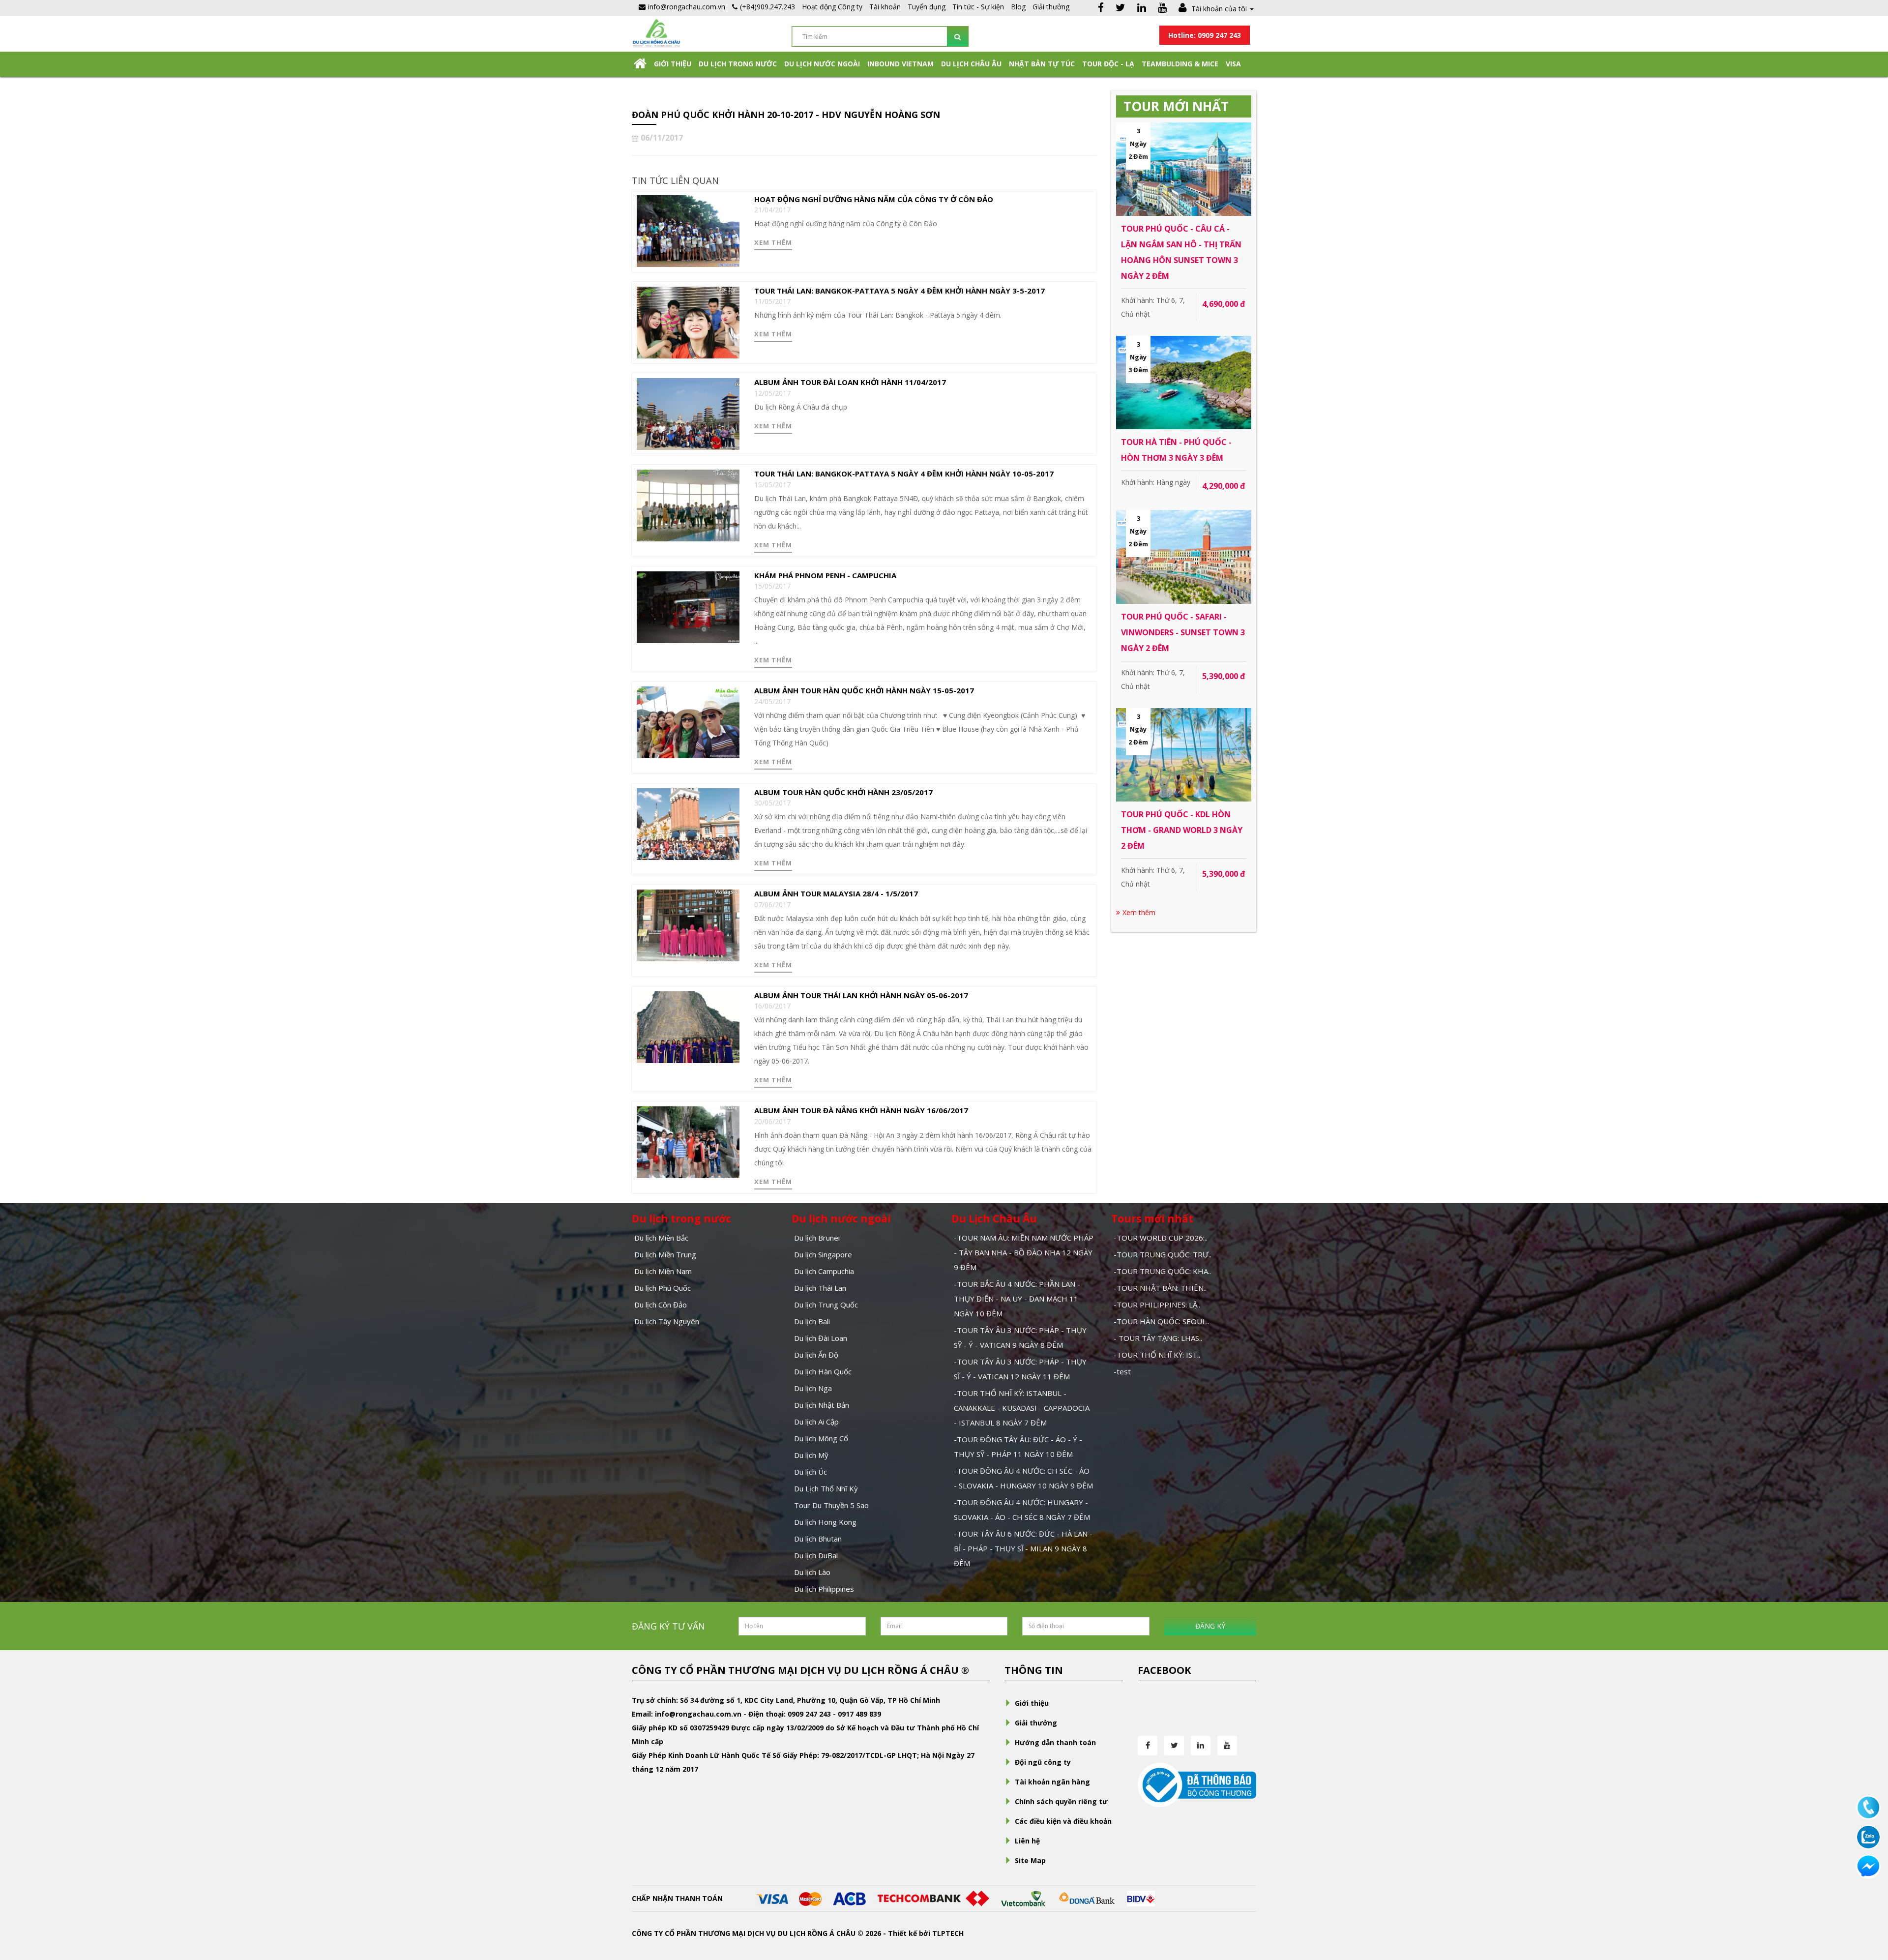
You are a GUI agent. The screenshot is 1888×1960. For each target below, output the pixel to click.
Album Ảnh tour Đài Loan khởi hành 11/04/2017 (850, 382)
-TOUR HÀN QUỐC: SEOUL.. (1161, 1321)
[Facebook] (1101, 9)
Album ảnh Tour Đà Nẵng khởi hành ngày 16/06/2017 (861, 1110)
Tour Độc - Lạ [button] (1108, 64)
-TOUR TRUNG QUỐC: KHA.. (1162, 1271)
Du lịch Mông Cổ (821, 1438)
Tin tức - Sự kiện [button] (978, 7)
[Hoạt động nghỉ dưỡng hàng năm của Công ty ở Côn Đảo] (688, 230)
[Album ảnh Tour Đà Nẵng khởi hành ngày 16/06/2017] (688, 1142)
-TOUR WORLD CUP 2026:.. (1161, 1238)
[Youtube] (1162, 9)
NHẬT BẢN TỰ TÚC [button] (1042, 64)
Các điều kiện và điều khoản (1063, 1821)
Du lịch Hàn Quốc (823, 1371)
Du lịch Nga (813, 1388)
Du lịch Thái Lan (820, 1288)
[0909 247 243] (1868, 1807)
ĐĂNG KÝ (1210, 1626)
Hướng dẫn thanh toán (1055, 1742)
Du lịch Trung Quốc (826, 1305)
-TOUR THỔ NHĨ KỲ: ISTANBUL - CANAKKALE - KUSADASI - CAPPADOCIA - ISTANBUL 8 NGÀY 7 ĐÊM (1022, 1408)
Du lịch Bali (812, 1321)
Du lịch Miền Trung (665, 1254)
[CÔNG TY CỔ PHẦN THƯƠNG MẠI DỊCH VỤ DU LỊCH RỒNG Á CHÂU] (656, 32)
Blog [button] (1018, 7)
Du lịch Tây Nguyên (667, 1321)
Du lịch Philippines (824, 1589)
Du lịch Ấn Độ (816, 1355)
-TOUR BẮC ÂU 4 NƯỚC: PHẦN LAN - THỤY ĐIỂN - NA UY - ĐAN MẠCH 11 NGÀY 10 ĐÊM (1017, 1299)
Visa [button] (1233, 64)
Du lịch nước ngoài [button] (822, 64)
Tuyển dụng (927, 7)
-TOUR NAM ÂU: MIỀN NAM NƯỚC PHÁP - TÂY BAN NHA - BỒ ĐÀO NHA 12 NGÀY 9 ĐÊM (1024, 1252)
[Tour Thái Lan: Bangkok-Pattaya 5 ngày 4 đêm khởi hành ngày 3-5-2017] (688, 322)
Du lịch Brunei (817, 1238)
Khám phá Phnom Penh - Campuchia (825, 575)
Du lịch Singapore (823, 1254)
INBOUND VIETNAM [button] (900, 64)
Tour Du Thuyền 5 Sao (831, 1505)
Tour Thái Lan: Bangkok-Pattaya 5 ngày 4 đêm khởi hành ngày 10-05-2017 (904, 474)
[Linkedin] (1142, 9)
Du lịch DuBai (816, 1555)
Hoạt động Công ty (832, 7)
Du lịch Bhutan (818, 1539)
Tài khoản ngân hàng (1052, 1782)
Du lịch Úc (811, 1472)
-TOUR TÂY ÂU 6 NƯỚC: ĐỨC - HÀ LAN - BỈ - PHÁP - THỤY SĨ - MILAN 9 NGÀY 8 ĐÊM (1023, 1548)
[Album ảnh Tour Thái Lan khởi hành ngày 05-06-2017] (688, 1026)
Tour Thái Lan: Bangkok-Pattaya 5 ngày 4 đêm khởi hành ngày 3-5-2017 (900, 291)
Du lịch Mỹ (811, 1455)
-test (1122, 1371)
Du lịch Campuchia (824, 1271)
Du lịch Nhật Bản (822, 1405)
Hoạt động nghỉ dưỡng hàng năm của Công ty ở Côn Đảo (874, 199)
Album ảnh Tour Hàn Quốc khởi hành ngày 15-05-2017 (864, 690)
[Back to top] (1868, 1899)
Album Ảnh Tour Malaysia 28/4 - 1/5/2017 (836, 893)
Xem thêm (773, 242)
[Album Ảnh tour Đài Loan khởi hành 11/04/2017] (688, 413)
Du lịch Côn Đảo (661, 1305)
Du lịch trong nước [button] (738, 64)
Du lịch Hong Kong (825, 1522)
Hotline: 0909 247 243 (1205, 35)
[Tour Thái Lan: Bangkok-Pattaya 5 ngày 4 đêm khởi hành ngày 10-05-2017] (688, 505)
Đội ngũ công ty (1043, 1762)
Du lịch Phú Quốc (663, 1288)
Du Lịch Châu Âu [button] (971, 64)
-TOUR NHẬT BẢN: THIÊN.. (1160, 1288)
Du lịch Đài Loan (821, 1338)
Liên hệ (1027, 1841)
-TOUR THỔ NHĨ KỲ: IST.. (1157, 1355)
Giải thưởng (1051, 7)
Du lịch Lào (812, 1572)
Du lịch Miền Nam (663, 1271)
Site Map (1030, 1860)
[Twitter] (1121, 9)
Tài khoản (885, 7)
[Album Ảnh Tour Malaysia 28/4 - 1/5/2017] (688, 925)
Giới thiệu (673, 64)
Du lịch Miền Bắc (661, 1238)
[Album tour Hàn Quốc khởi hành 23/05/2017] (688, 823)
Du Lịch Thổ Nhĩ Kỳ (826, 1488)
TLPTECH (948, 1933)
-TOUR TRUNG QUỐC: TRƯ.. (1163, 1254)
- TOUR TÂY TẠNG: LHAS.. (1158, 1338)
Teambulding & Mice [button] (1180, 64)
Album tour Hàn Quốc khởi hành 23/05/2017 (843, 792)
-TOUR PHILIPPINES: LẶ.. (1157, 1305)
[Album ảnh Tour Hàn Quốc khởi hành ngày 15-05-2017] (688, 722)
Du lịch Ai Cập (816, 1422)
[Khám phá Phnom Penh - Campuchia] (688, 607)
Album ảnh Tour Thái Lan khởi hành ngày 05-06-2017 (861, 995)
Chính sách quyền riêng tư (1061, 1801)
